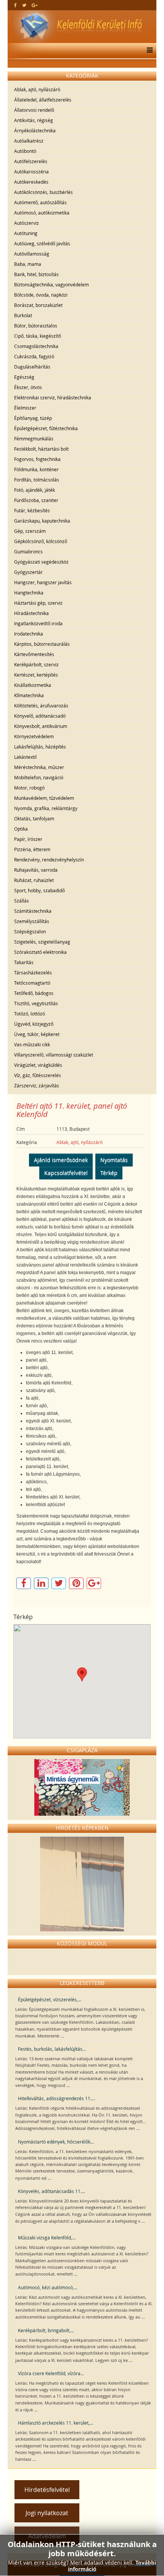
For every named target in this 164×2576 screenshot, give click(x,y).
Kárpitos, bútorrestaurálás (42, 644)
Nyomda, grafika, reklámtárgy (46, 808)
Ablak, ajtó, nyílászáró (37, 89)
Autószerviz (27, 223)
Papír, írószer (28, 839)
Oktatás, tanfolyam (34, 818)
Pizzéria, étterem (32, 849)
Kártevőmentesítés (34, 654)
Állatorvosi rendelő (34, 110)
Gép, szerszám (30, 531)
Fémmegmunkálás (34, 439)
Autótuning (26, 233)
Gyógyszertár (28, 572)
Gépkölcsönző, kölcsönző (41, 541)
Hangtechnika (29, 593)
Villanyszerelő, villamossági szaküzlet (54, 1055)
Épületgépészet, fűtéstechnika (46, 428)
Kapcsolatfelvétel (66, 1173)
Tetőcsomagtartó (32, 983)
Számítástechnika (33, 911)
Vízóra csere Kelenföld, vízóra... (51, 2373)
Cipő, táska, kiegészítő (38, 336)
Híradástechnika (31, 613)
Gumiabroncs (28, 551)
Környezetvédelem (34, 736)
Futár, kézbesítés (32, 510)
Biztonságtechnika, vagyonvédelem (51, 284)
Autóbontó (25, 151)
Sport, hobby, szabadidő (39, 890)
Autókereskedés (31, 182)
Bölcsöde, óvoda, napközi (41, 295)
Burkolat (23, 315)
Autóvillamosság (32, 254)
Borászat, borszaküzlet (38, 305)
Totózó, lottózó (30, 1014)
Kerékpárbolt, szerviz (36, 664)
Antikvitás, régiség (34, 120)
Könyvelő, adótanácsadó (40, 716)
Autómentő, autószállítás (40, 202)
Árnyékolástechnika (35, 130)
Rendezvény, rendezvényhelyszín (49, 860)
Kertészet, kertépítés (36, 675)
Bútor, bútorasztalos (36, 326)
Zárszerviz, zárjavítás (37, 1085)
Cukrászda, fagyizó (34, 356)
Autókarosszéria (31, 172)
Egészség (24, 377)
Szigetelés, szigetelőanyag (42, 942)
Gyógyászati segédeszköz (41, 562)
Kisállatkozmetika (33, 685)
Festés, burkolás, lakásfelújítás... (52, 2049)
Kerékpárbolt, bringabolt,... (46, 2330)
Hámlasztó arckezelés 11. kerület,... (55, 2423)
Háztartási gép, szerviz (38, 603)
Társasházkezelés (33, 973)
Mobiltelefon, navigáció (39, 777)
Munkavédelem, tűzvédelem (44, 798)
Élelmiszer (25, 408)
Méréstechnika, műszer (39, 767)
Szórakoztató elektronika (40, 952)
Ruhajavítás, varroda (36, 870)
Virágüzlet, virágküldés (38, 1065)
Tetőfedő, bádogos (34, 993)
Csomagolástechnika (36, 346)
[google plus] (35, 5)
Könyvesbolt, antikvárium (41, 726)
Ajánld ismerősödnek (61, 1160)
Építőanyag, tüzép (33, 418)
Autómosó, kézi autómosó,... (48, 2287)
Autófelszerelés (31, 161)
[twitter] (24, 5)
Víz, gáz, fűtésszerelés (38, 1075)
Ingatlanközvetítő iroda (38, 623)
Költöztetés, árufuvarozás (41, 706)
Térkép (109, 1173)
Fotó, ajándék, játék (35, 490)
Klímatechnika (29, 695)
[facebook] (15, 5)
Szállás (22, 901)
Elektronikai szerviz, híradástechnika (53, 397)
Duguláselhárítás (32, 367)
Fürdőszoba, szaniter (36, 500)
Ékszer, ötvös (28, 387)
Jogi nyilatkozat (47, 2513)
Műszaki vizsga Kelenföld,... (47, 2238)
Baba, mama (28, 264)
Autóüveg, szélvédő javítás (42, 243)
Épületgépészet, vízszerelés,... (50, 1999)
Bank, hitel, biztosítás (36, 274)
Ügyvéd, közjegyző (34, 1024)
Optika (21, 829)
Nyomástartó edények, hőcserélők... (56, 2142)
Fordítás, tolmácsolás (37, 480)
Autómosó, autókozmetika (42, 213)
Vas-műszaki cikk (32, 1044)
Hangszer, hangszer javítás (43, 582)
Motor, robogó (29, 788)
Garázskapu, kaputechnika (42, 521)
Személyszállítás (32, 921)
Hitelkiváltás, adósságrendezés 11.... (56, 2098)
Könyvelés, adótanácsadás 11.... (51, 2191)
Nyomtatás (114, 1160)
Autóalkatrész (29, 141)
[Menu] (148, 51)
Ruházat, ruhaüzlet (34, 880)
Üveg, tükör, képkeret (37, 1034)
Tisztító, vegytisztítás (36, 1003)
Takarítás (24, 962)
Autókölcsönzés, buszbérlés (43, 192)
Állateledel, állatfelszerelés (43, 100)
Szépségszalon (30, 931)
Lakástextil (25, 757)
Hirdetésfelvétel (47, 2490)
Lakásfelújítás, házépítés (40, 747)
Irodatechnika (29, 634)
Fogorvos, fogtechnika (37, 459)
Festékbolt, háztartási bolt (41, 449)
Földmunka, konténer (36, 469)
